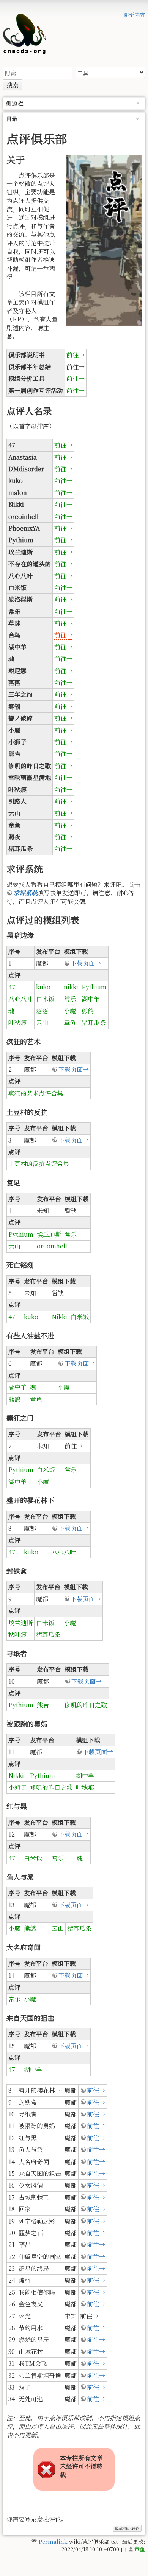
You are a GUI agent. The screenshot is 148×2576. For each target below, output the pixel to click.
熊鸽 (88, 1011)
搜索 (13, 85)
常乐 (70, 999)
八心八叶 (20, 999)
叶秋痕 (17, 1022)
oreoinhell (52, 1246)
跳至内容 (134, 15)
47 (12, 987)
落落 (42, 1011)
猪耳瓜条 (94, 1022)
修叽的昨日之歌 (86, 1705)
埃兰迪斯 (49, 1234)
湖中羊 (91, 999)
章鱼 (70, 1022)
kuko (43, 987)
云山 (42, 1022)
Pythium (94, 987)
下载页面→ (86, 963)
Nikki (59, 1317)
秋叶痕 (17, 1634)
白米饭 (45, 999)
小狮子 (17, 1787)
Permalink (53, 2542)
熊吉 (43, 1705)
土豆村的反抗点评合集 (39, 1164)
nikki (71, 987)
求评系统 (25, 893)
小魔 (70, 1011)
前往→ (76, 355)
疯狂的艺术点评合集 (36, 1093)
